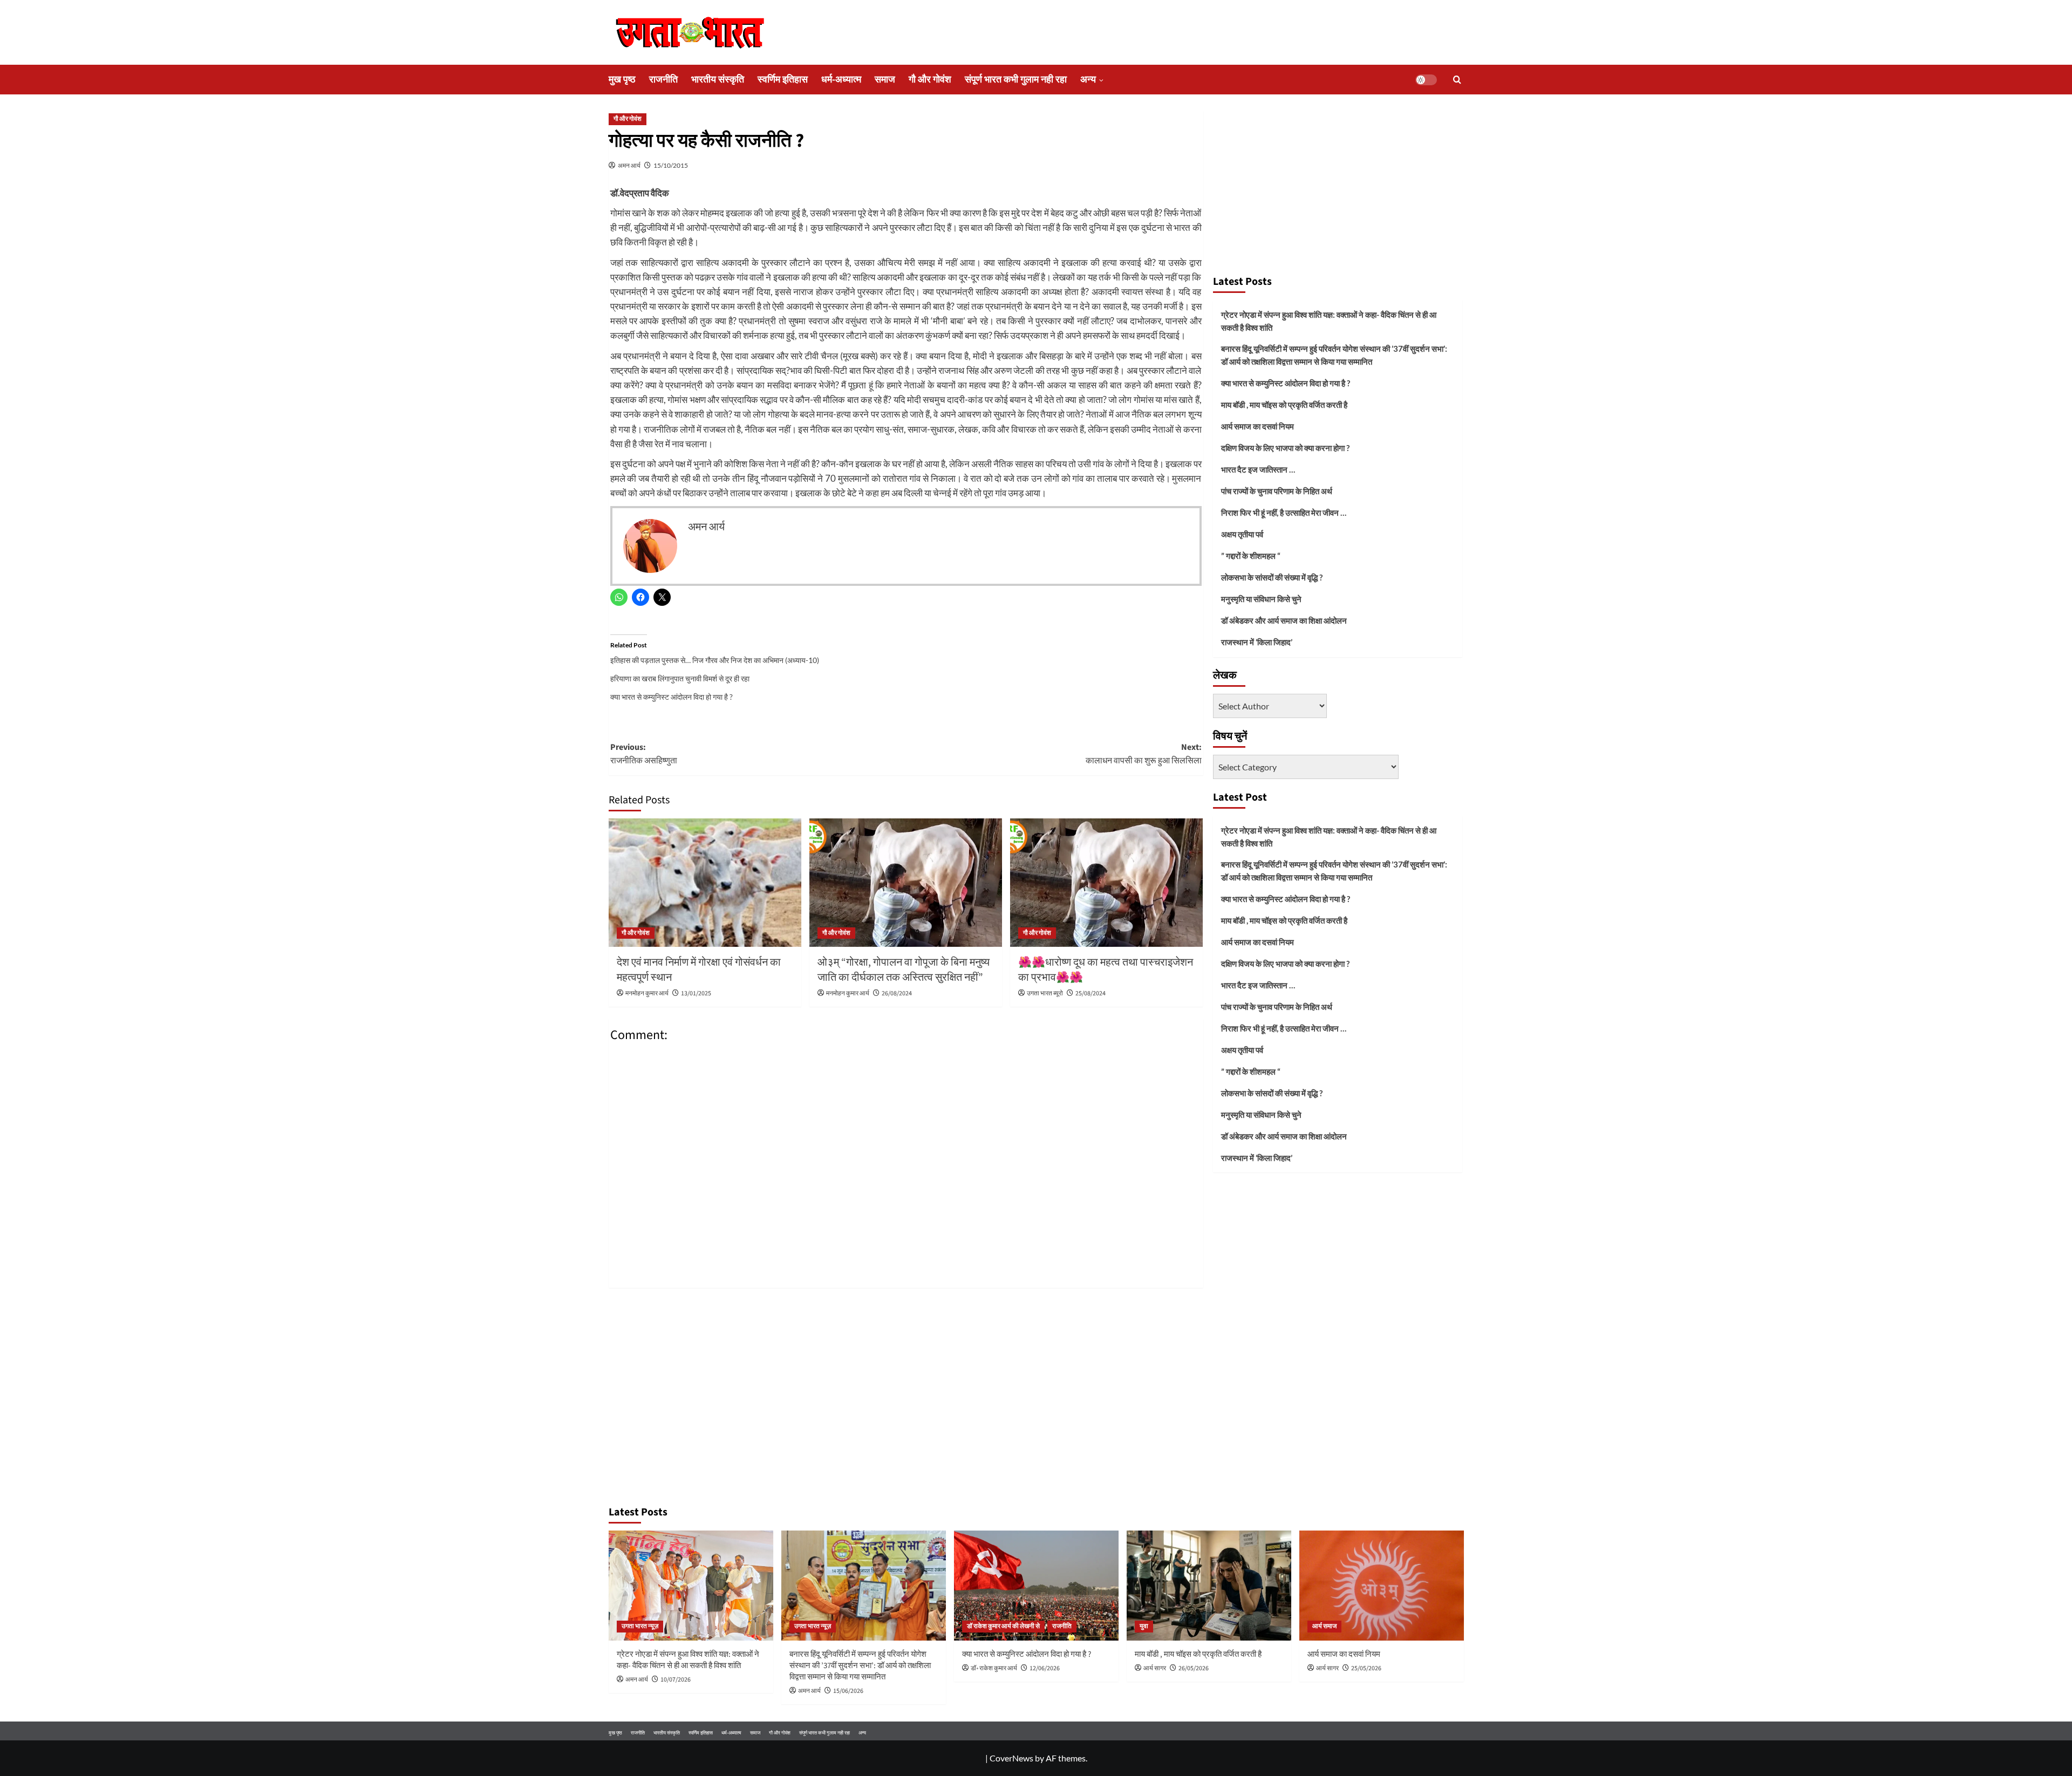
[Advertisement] (1338, 188)
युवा (1144, 1626)
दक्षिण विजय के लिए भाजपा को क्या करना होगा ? (1285, 448)
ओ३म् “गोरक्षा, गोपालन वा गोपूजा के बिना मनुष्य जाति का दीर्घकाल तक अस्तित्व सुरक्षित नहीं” (904, 970)
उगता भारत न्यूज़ (640, 1626)
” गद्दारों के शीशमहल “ (1251, 556)
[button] (1457, 80)
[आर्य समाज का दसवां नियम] (1382, 1585)
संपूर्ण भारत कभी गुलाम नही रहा (1016, 80)
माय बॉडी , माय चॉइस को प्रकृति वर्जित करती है (1284, 405)
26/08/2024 (897, 993)
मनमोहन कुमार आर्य (647, 993)
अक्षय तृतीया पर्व (1242, 534)
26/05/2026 (1194, 1668)
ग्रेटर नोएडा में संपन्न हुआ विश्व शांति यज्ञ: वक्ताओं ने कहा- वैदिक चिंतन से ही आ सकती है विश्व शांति (1329, 321)
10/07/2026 (676, 1680)
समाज (885, 80)
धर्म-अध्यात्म (841, 80)
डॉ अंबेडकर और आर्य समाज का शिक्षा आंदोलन (1284, 620)
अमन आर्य (629, 165)
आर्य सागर (1155, 1668)
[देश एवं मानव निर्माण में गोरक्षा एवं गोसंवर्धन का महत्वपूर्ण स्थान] (705, 883)
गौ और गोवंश (930, 80)
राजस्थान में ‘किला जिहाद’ (1257, 642)
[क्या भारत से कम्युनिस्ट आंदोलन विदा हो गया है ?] (1036, 1585)
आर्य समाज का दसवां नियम (1257, 426)
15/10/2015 (671, 165)
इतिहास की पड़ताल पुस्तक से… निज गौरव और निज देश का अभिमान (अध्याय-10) (715, 660)
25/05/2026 (1366, 1668)
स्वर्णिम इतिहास (783, 80)
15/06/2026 (848, 1691)
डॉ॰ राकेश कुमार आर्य (994, 1668)
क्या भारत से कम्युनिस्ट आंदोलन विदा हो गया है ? (672, 697)
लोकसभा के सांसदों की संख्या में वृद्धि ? (1272, 577)
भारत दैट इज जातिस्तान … (1258, 469)
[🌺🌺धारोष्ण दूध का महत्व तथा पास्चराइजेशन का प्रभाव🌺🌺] (1106, 883)
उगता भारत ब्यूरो (1045, 993)
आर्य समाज (1324, 1626)
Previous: (644, 754)
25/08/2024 (1090, 993)
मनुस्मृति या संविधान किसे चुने (1261, 599)
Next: (1144, 754)
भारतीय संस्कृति (718, 80)
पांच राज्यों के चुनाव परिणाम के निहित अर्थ (1277, 491)
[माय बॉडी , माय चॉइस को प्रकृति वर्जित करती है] (1209, 1585)
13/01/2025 (696, 993)
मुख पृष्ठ (622, 80)
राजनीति (663, 80)
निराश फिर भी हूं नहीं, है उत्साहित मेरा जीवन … (1284, 513)
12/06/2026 (1045, 1668)
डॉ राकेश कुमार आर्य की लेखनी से (1003, 1626)
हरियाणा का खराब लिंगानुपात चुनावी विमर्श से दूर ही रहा (680, 678)
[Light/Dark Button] (1426, 80)
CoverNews (1011, 1758)
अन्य (1088, 80)
